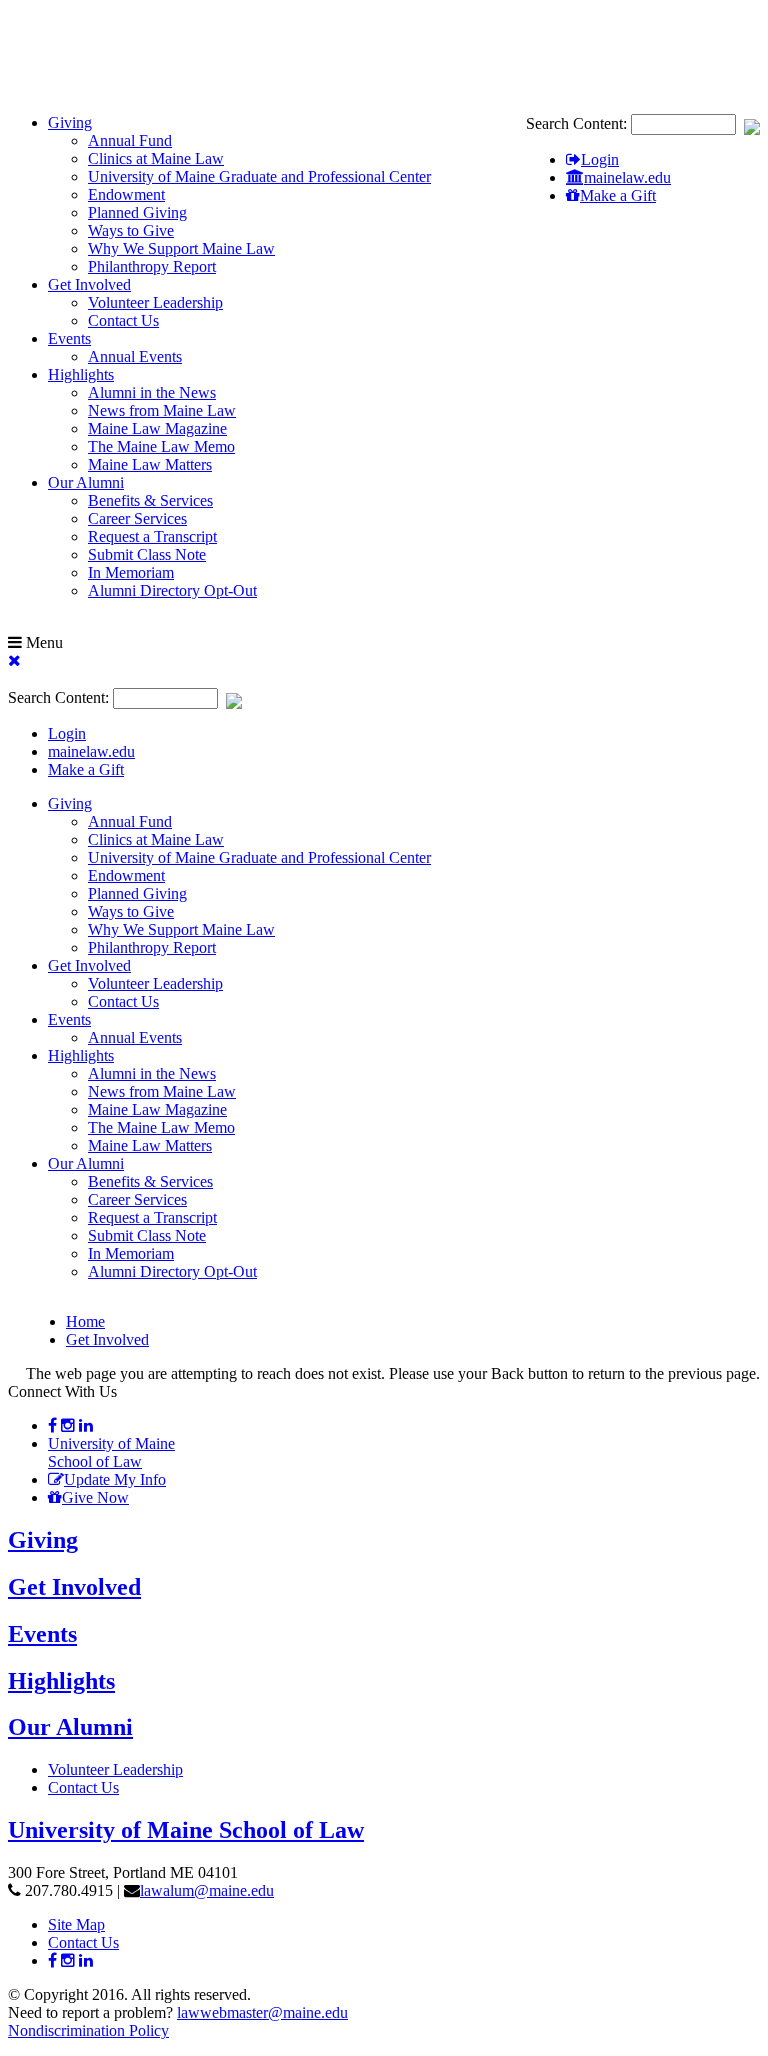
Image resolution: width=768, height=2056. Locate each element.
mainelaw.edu (627, 177)
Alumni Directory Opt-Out (172, 590)
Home (85, 1321)
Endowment (126, 194)
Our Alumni (86, 482)
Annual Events (135, 356)
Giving (70, 122)
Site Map (76, 1924)
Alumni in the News (152, 392)
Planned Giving (137, 212)
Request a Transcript (152, 536)
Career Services (137, 518)
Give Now (95, 1497)
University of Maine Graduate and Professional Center (259, 176)
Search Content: (578, 123)
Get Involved (89, 284)
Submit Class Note (147, 554)
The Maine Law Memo (161, 446)
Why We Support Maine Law (181, 248)
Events (69, 338)
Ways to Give (131, 230)
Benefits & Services (150, 500)
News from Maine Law (162, 410)
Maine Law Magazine (157, 428)
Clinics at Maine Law (156, 158)
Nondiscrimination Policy (88, 2030)
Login (600, 159)
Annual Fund (130, 140)
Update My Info (115, 1479)
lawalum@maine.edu (207, 1890)
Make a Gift (618, 195)
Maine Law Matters (150, 464)
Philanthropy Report (152, 266)
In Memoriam (131, 572)
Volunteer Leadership (155, 302)
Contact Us (123, 320)
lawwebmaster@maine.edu (262, 2012)
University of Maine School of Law (111, 1452)
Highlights (81, 374)
